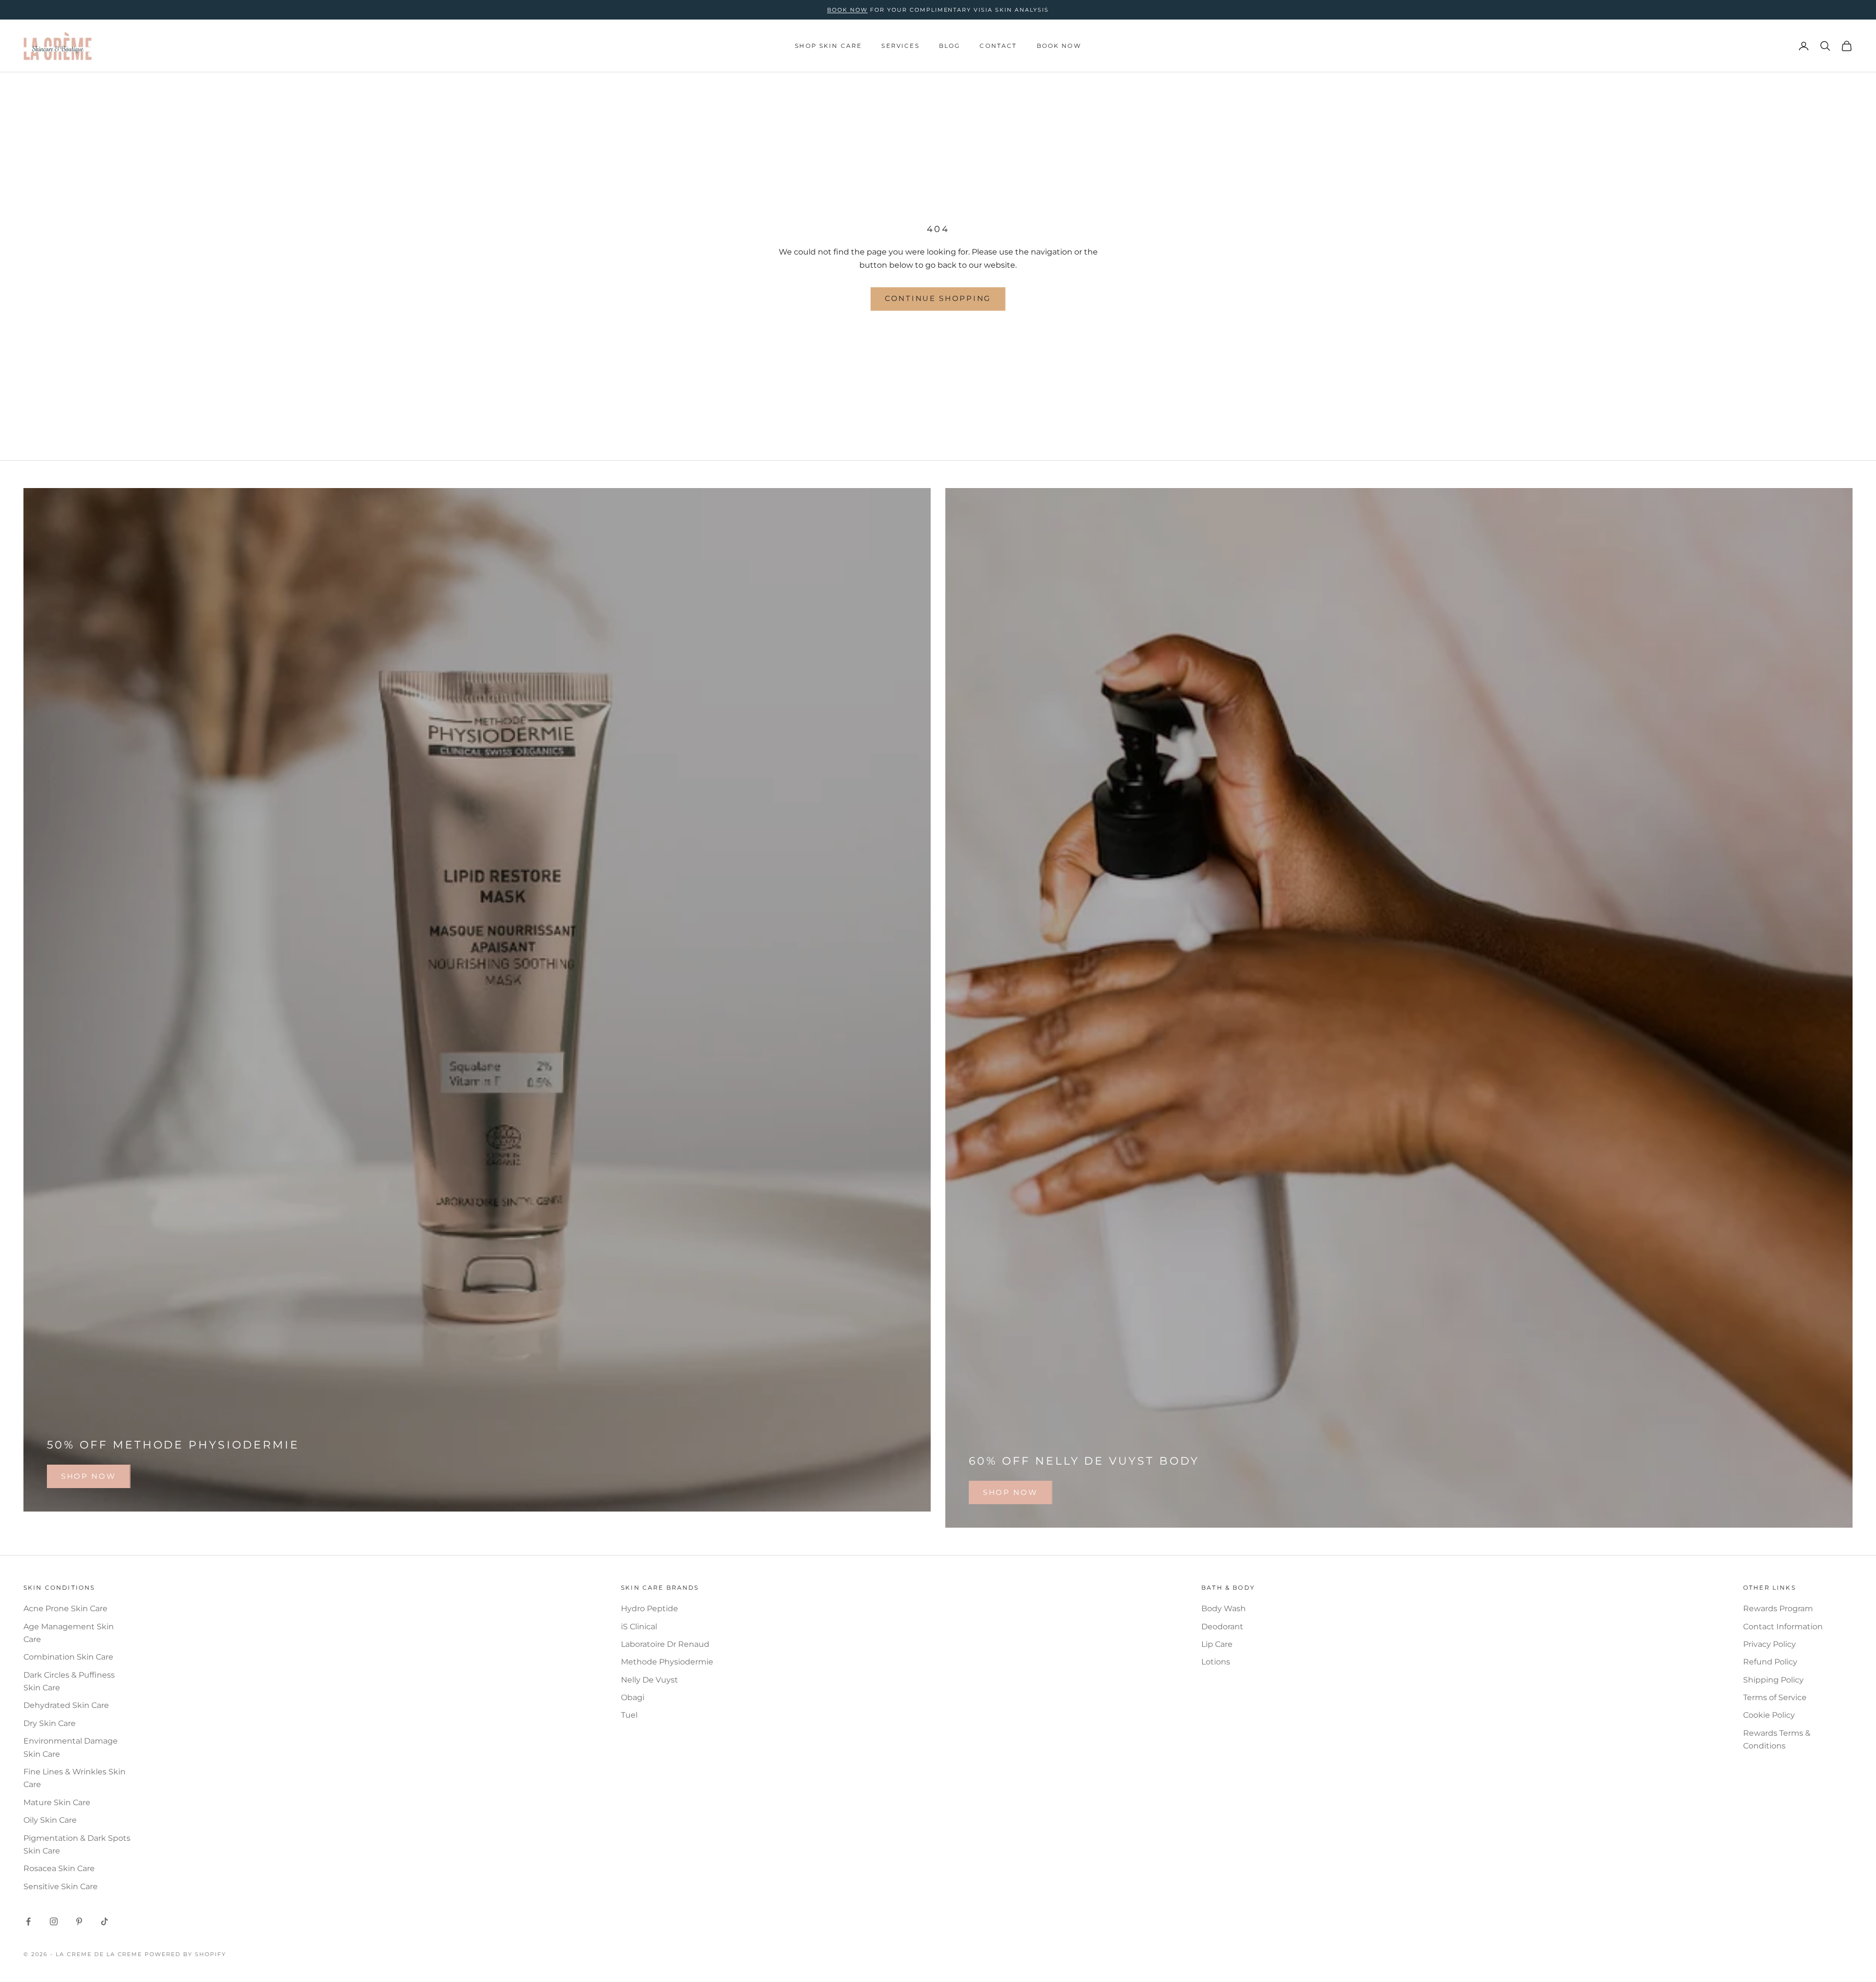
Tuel (629, 1715)
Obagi (633, 1697)
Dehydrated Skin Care (66, 1705)
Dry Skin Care (50, 1723)
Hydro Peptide (650, 1609)
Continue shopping (938, 298)
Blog (950, 46)
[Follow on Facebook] (28, 1921)
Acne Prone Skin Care (65, 1609)
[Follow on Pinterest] (79, 1921)
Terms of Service (1775, 1697)
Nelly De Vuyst (650, 1680)
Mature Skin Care (57, 1802)
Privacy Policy (1769, 1644)
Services (900, 46)
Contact (998, 46)
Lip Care (1217, 1644)
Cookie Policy (1769, 1715)
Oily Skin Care (50, 1820)
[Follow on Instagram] (54, 1921)
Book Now (1059, 46)
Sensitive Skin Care (61, 1886)
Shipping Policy (1773, 1680)
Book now (847, 10)
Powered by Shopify (185, 1954)
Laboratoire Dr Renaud (665, 1644)
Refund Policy (1770, 1662)
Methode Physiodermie (667, 1662)
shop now (89, 1476)
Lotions (1216, 1662)
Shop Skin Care (828, 46)
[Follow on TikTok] (105, 1921)
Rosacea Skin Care (59, 1868)
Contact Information (1783, 1627)
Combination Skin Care (68, 1657)
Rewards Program (1778, 1609)
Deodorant (1222, 1627)
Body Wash (1224, 1609)
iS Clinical (639, 1627)
